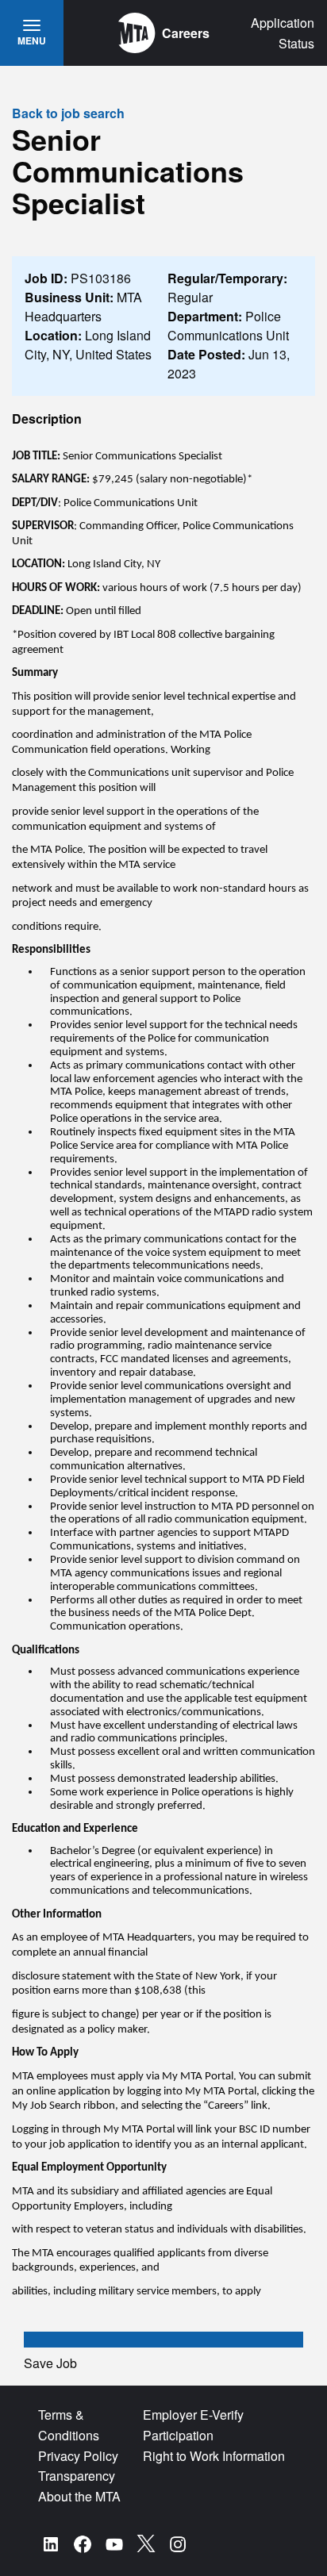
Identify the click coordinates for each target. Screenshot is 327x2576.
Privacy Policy (78, 2456)
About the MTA (79, 2496)
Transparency (77, 2476)
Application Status (283, 33)
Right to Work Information (214, 2456)
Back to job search (68, 113)
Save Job (50, 2363)
